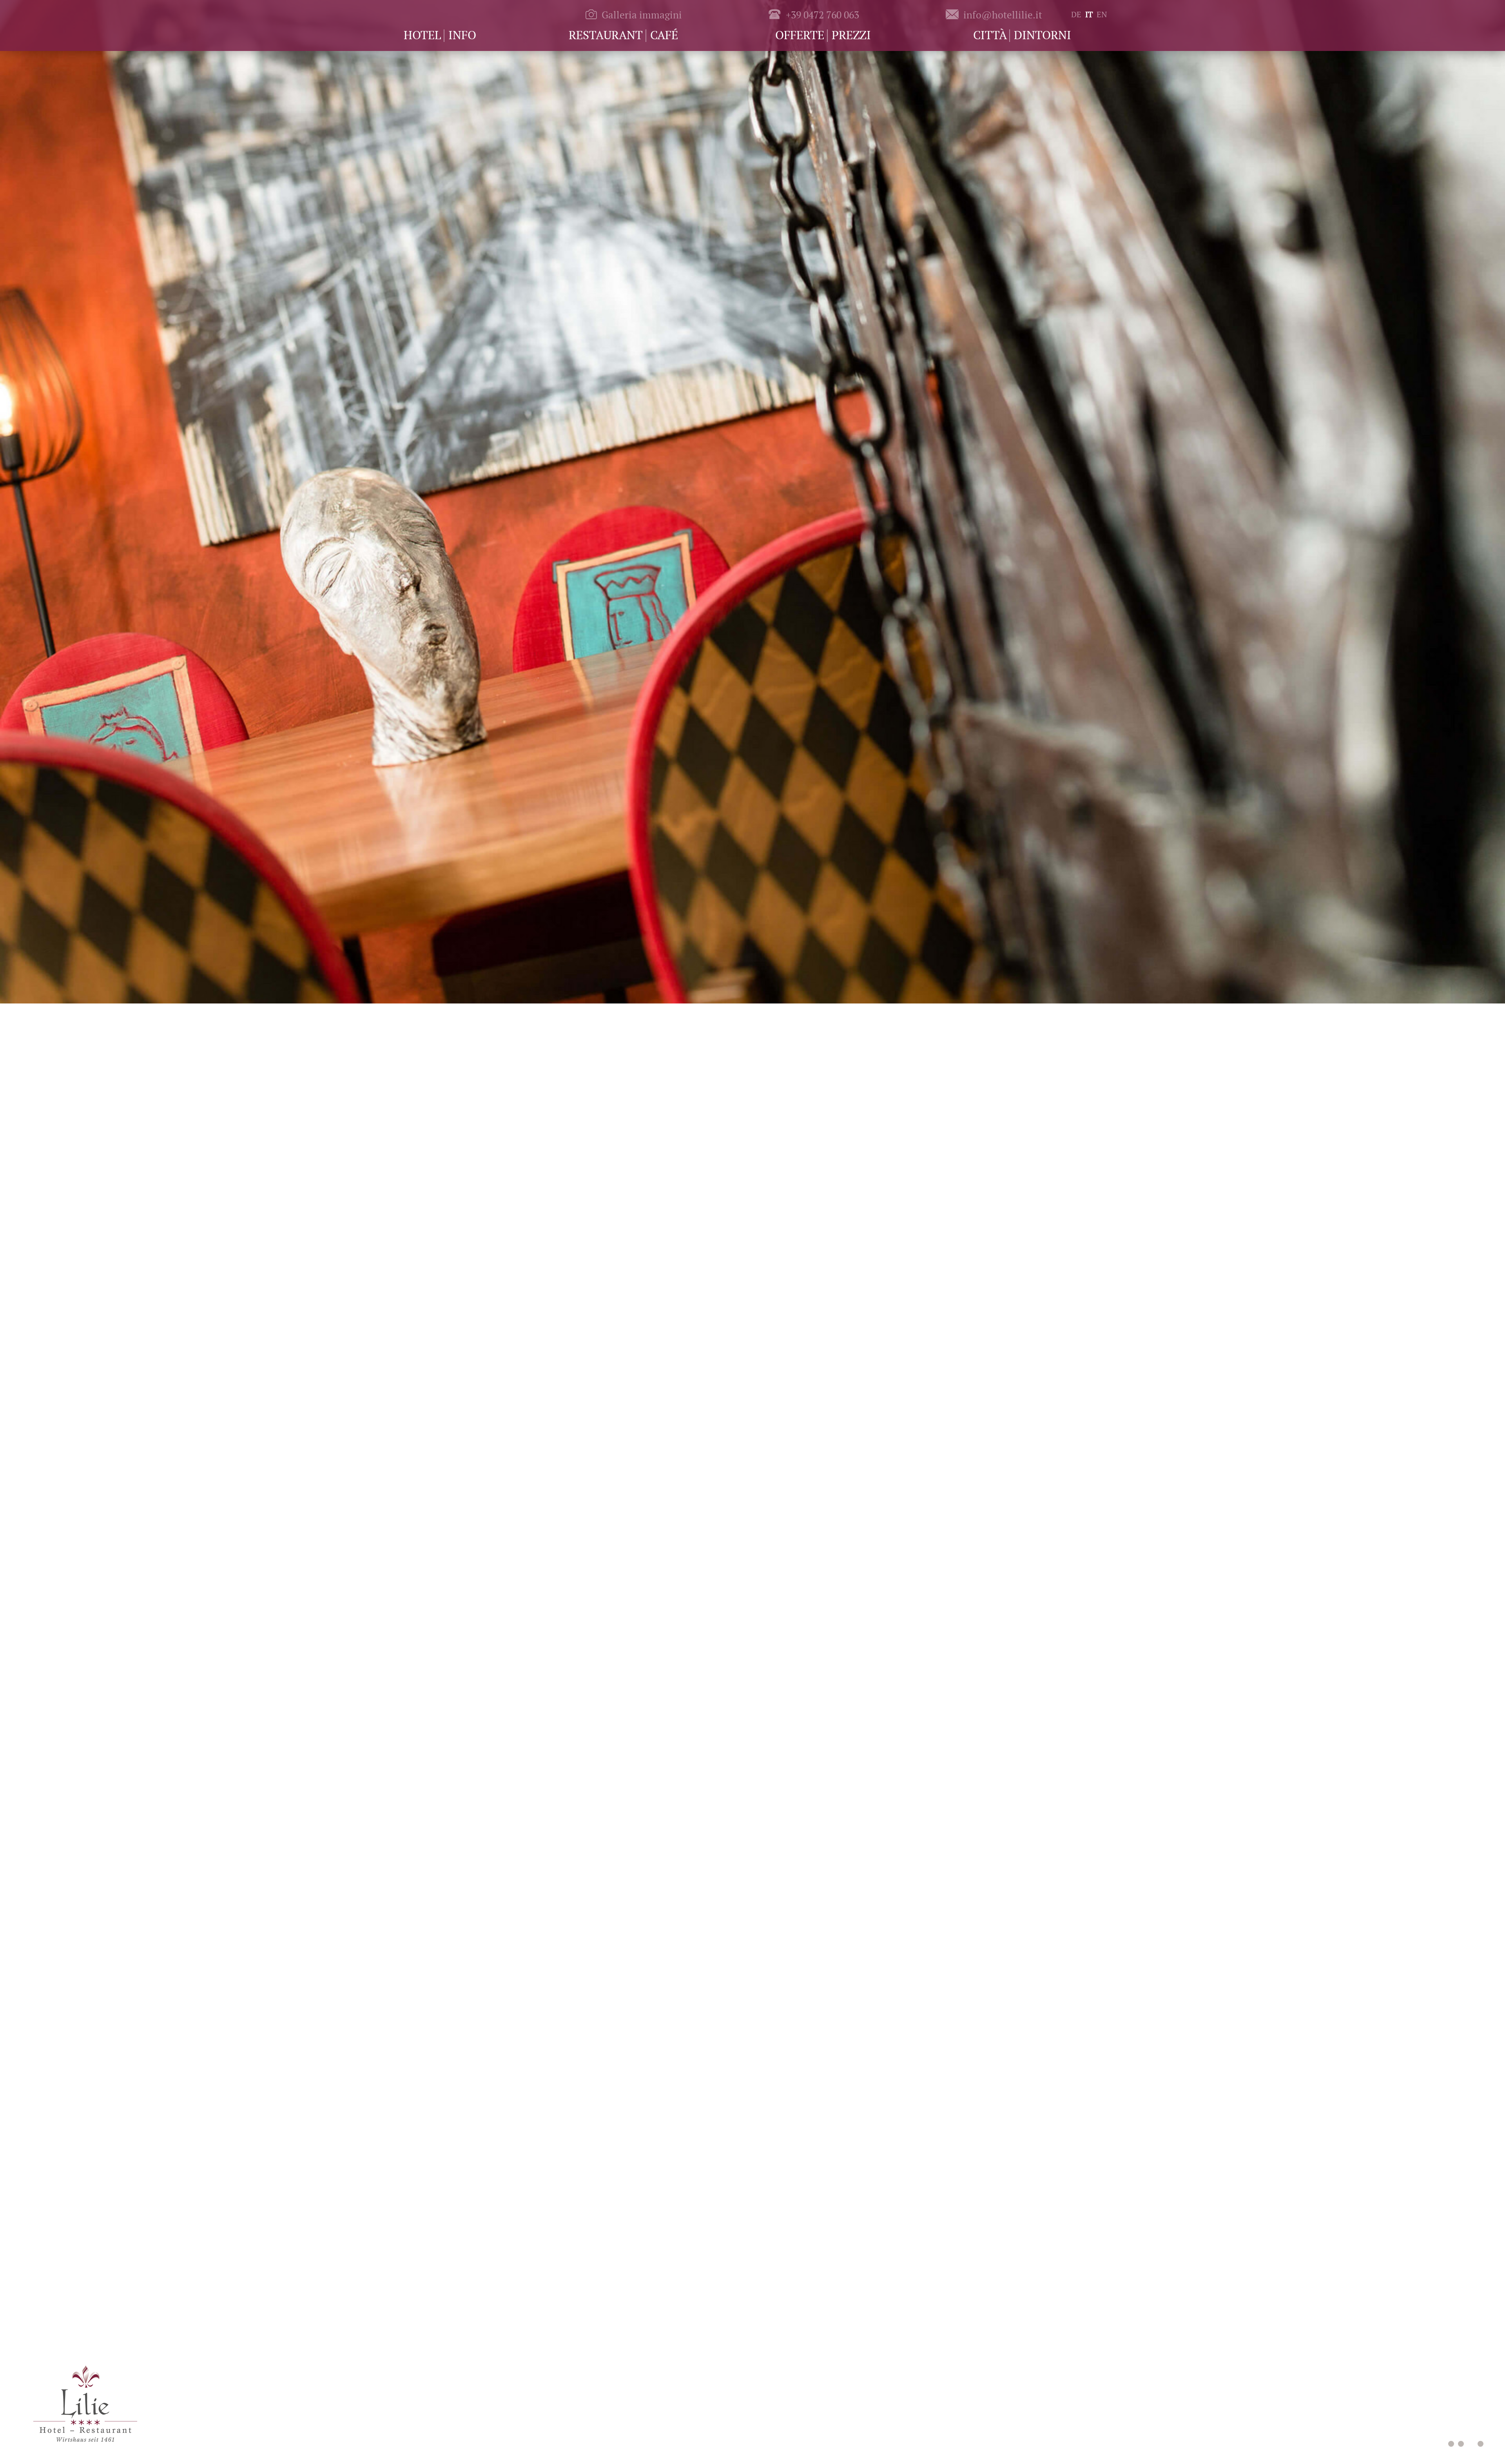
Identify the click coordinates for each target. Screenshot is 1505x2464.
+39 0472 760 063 (822, 15)
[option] (752, 503)
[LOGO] (85, 2400)
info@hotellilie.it (1003, 15)
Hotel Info (440, 35)
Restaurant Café (623, 35)
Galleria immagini (642, 15)
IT (1089, 14)
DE (1076, 14)
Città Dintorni (1022, 35)
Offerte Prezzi (823, 35)
